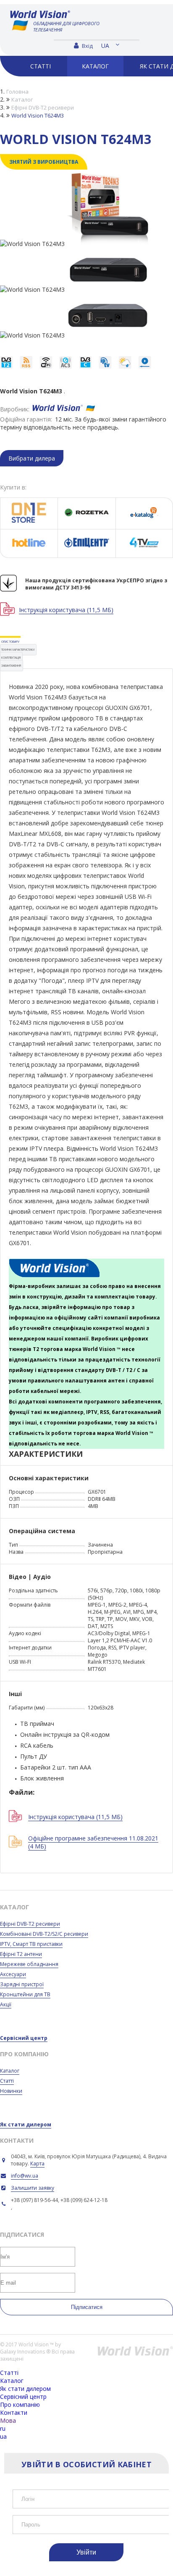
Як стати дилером (26, 2124)
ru (3, 2428)
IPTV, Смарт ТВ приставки (31, 1944)
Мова (8, 2420)
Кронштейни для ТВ (25, 1994)
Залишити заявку (33, 2188)
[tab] (10, 642)
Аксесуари (13, 1974)
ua (105, 46)
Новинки (11, 2091)
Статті (7, 2081)
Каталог (10, 2071)
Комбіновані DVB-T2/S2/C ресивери (44, 1934)
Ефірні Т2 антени (21, 1954)
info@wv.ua (25, 2176)
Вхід (87, 46)
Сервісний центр (24, 2038)
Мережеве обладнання (29, 1964)
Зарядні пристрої (22, 1984)
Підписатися (87, 2307)
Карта (37, 2164)
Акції (6, 2004)
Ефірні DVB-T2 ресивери (30, 1924)
